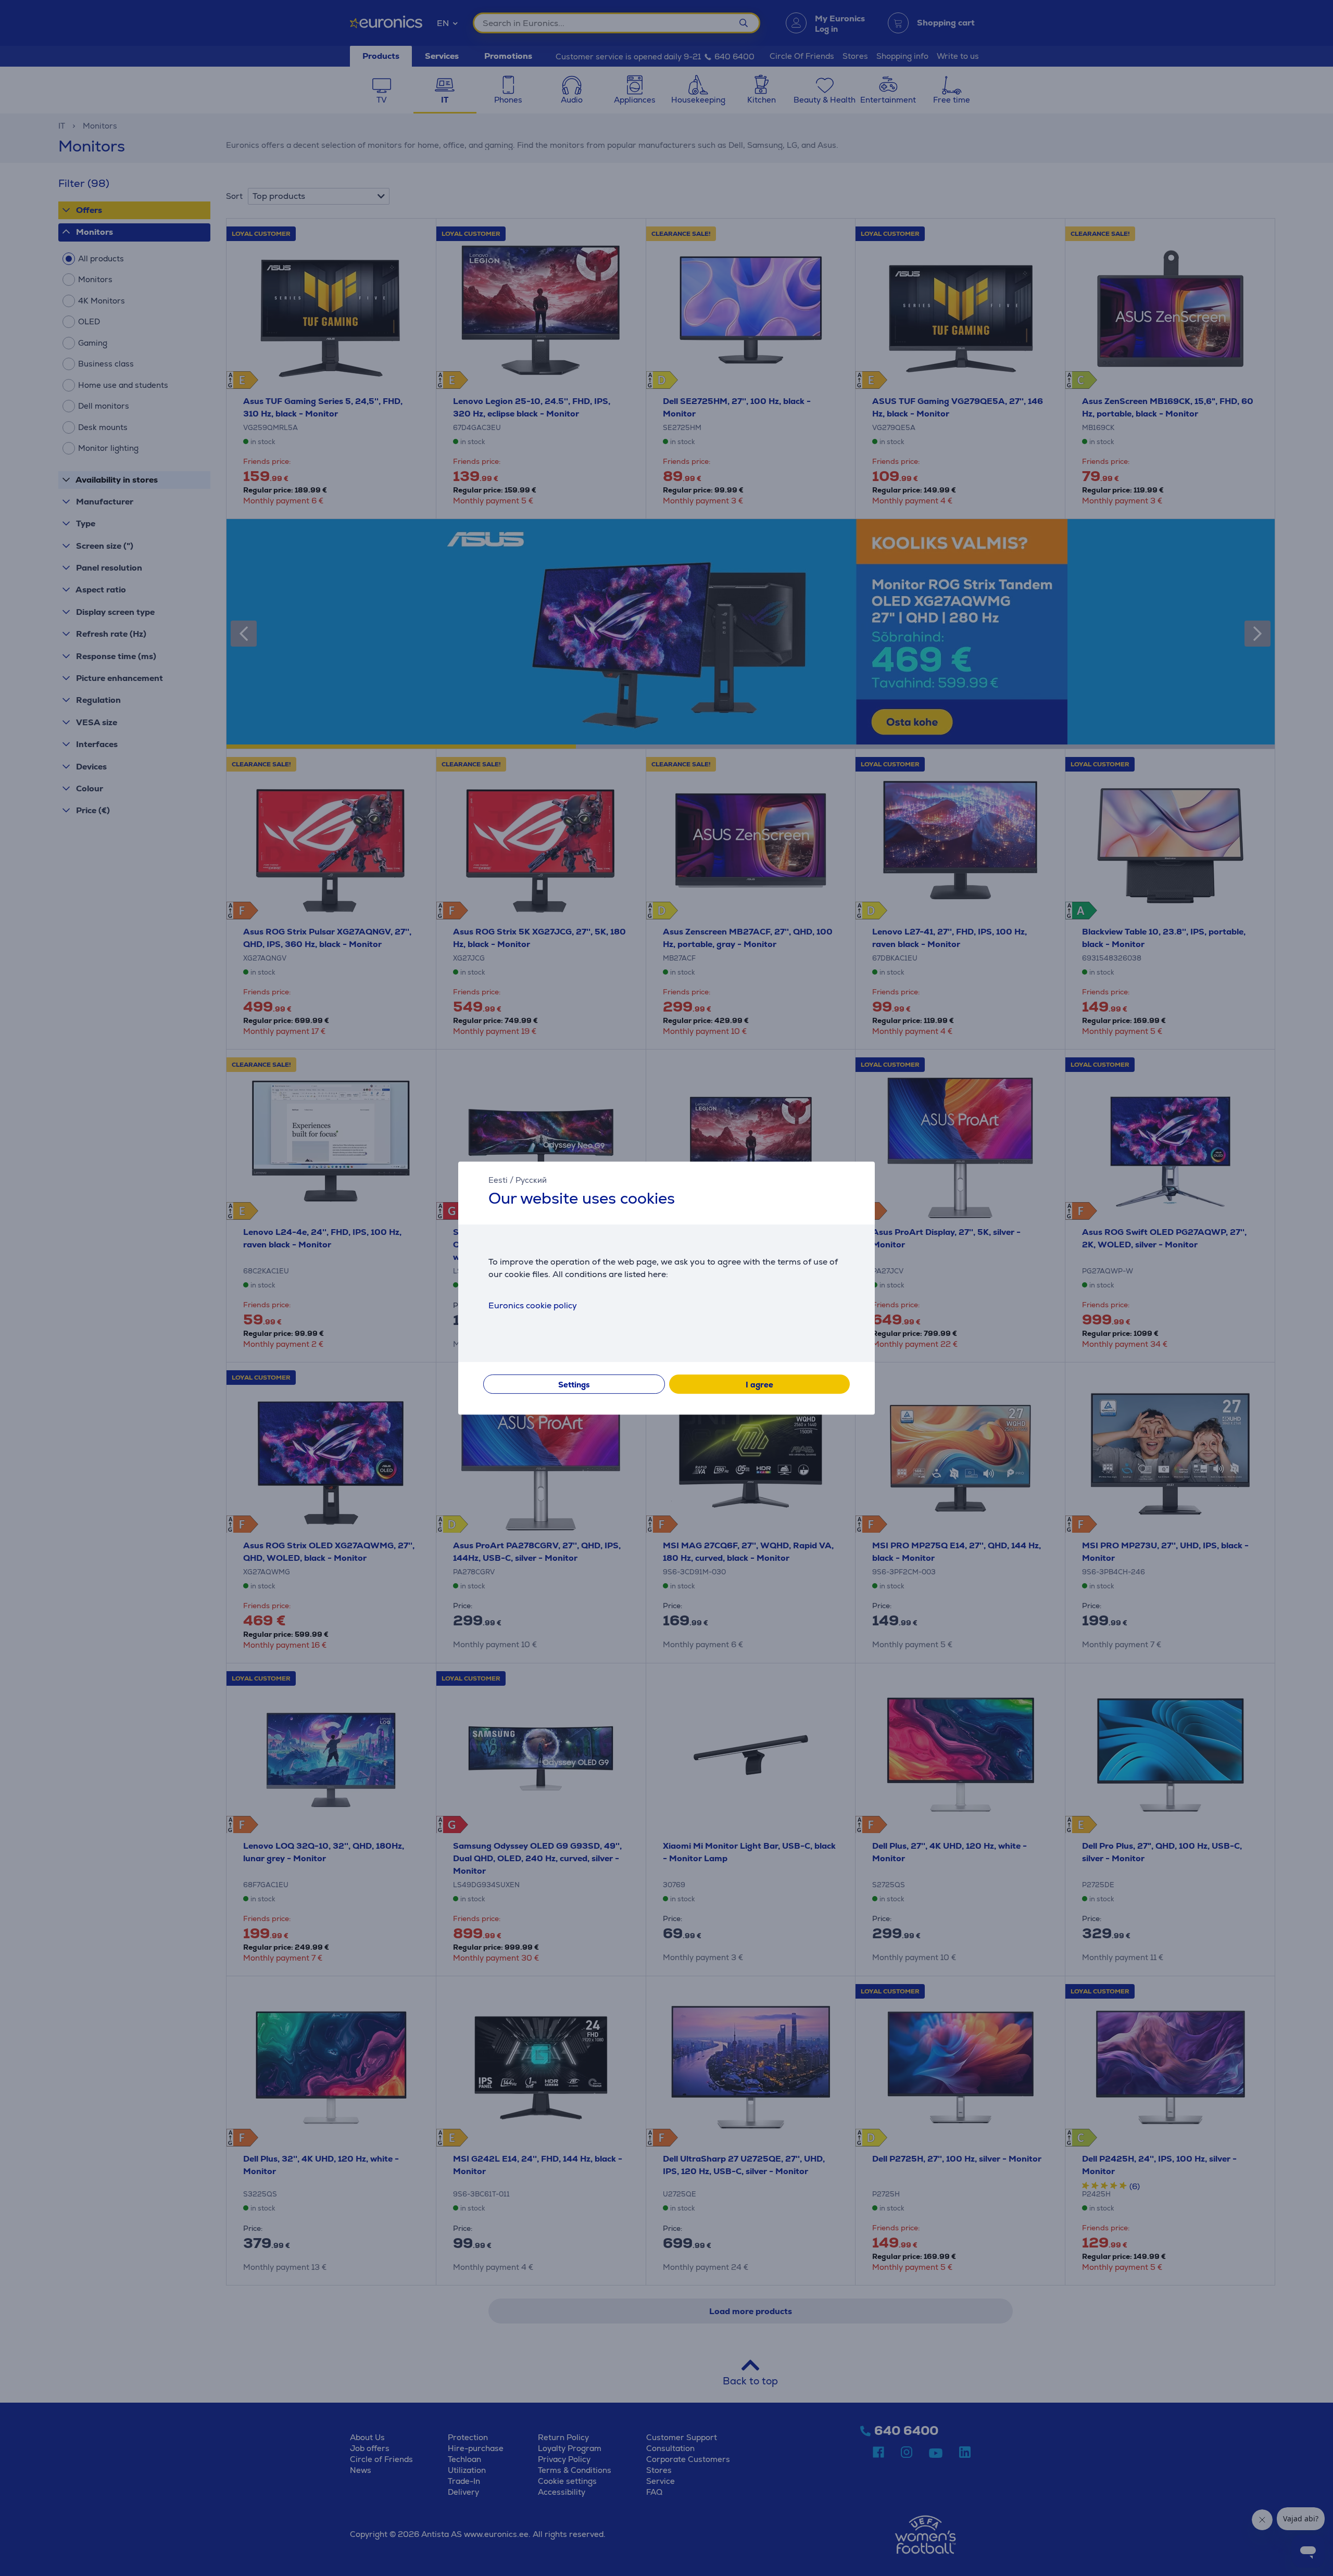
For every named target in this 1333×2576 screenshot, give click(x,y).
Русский (531, 1180)
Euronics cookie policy (533, 1305)
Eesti (498, 1180)
